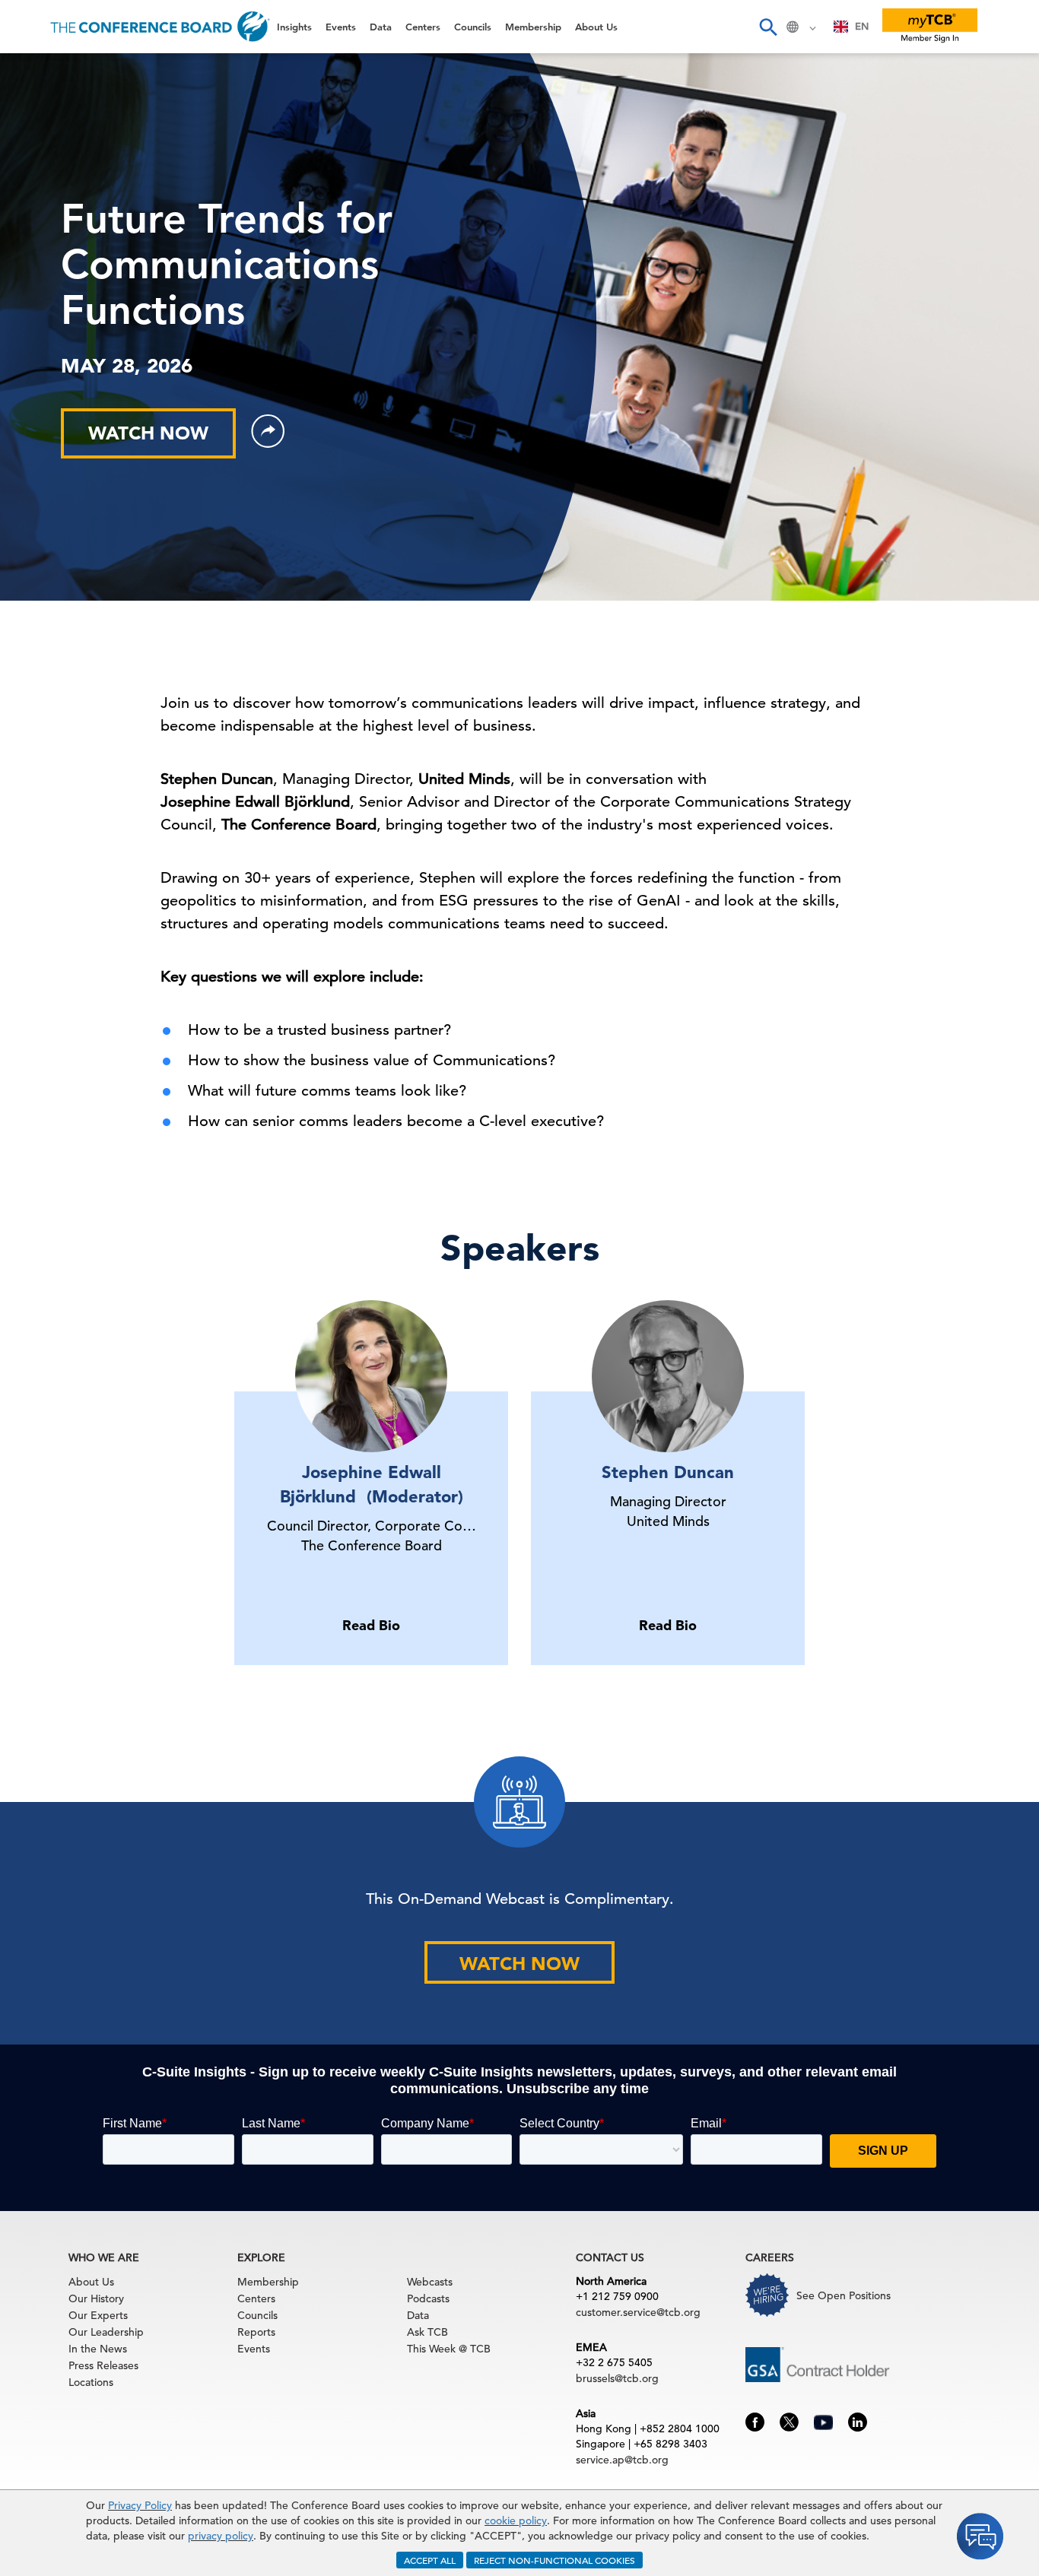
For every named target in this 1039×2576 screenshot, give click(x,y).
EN (862, 26)
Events (36, 111)
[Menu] (27, 27)
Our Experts (98, 2315)
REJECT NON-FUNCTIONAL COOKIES (554, 2560)
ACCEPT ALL (430, 2560)
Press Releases (103, 2365)
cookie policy (516, 2520)
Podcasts (428, 2298)
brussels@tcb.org (617, 2378)
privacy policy (221, 2536)
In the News (98, 2349)
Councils (41, 227)
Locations (91, 2382)
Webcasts (430, 2282)
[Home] (160, 27)
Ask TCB (427, 2332)
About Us (45, 305)
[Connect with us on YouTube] (823, 2420)
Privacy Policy (140, 2505)
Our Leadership (106, 2332)
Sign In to (74, 420)
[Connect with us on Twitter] (789, 2421)
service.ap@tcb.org (622, 2460)
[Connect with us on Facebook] (755, 2421)
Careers (40, 343)
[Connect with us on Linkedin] (858, 2421)
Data (30, 149)
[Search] (767, 27)
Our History (96, 2298)
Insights (39, 72)
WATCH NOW (519, 1964)
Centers (40, 188)
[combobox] (852, 27)
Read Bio (371, 1625)
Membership (54, 266)
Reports (256, 2332)
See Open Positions (844, 2295)
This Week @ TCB (68, 382)
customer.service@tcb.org (638, 2312)
